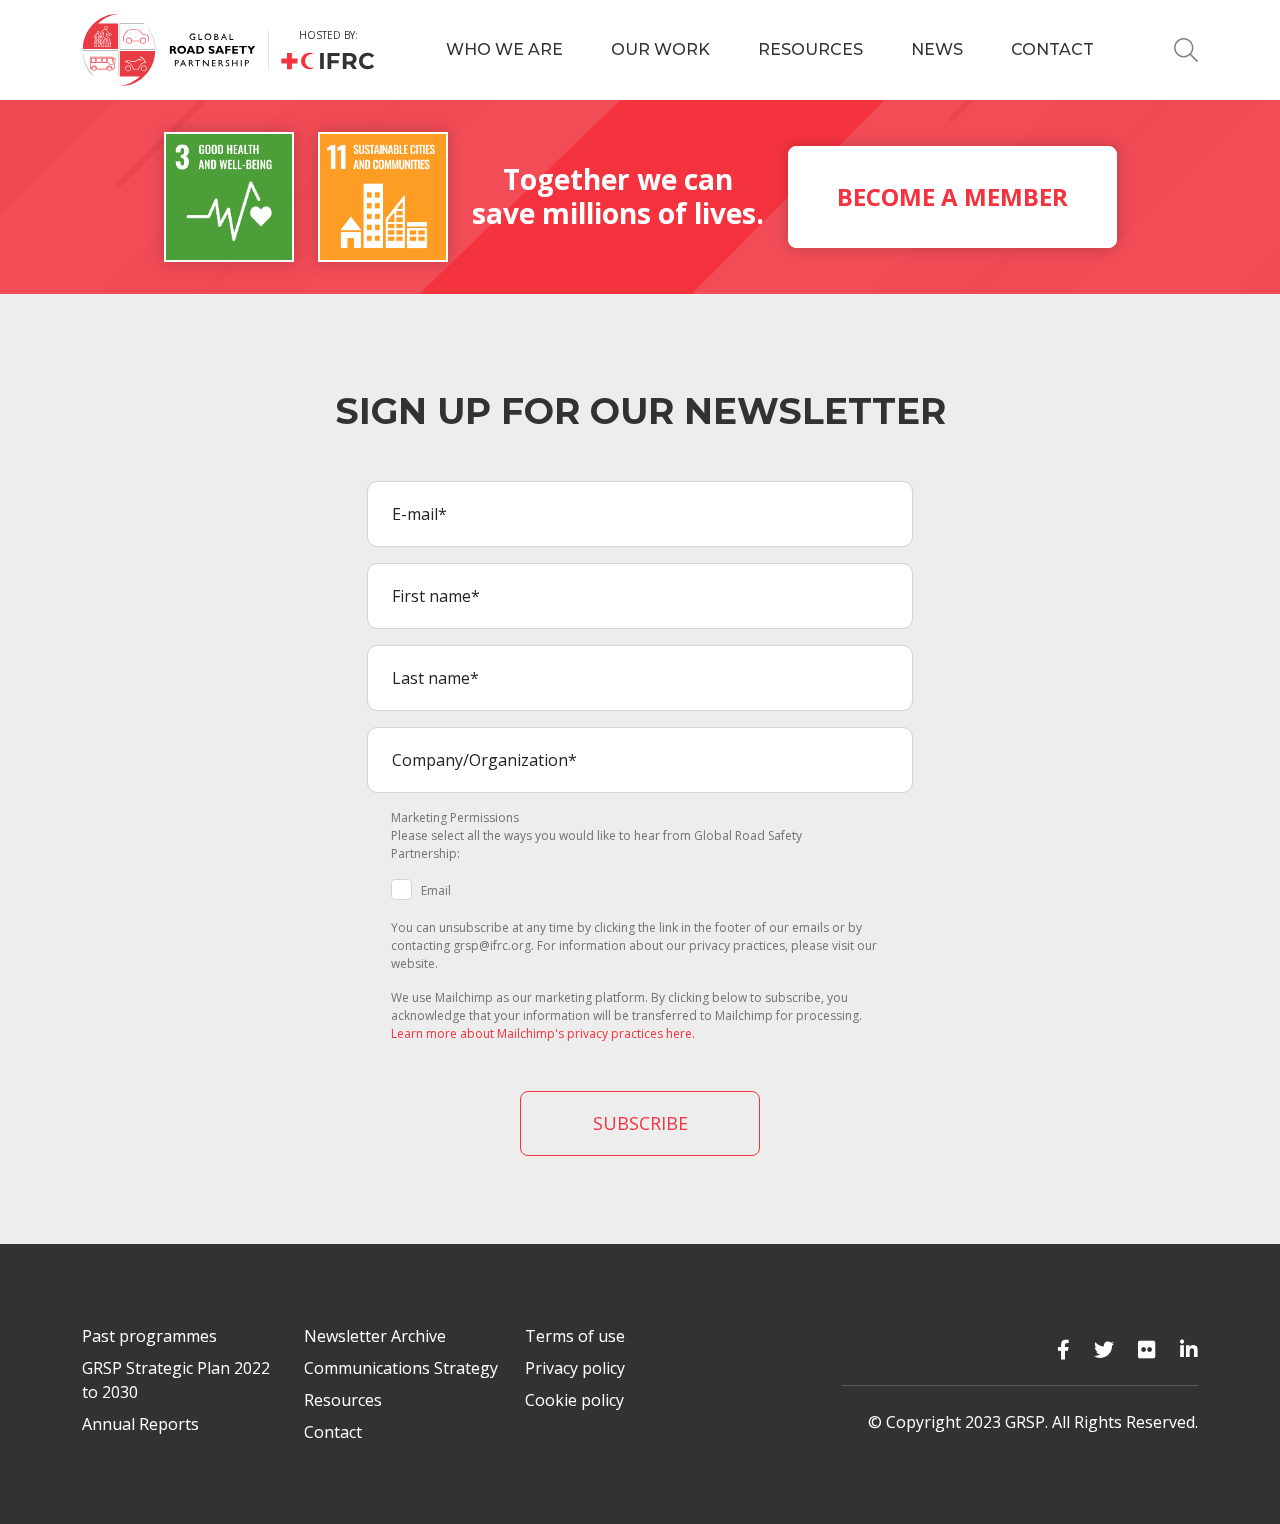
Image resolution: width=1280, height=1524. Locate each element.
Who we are (504, 49)
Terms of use (575, 1336)
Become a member (952, 196)
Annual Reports (140, 1424)
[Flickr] (1147, 1349)
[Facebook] (1063, 1349)
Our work (660, 49)
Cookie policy (574, 1400)
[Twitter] (1104, 1349)
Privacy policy (575, 1368)
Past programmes (149, 1336)
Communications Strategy (401, 1368)
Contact (1052, 49)
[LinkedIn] (1189, 1349)
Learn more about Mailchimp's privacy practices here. (543, 1033)
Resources (810, 49)
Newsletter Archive (375, 1336)
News (937, 49)
